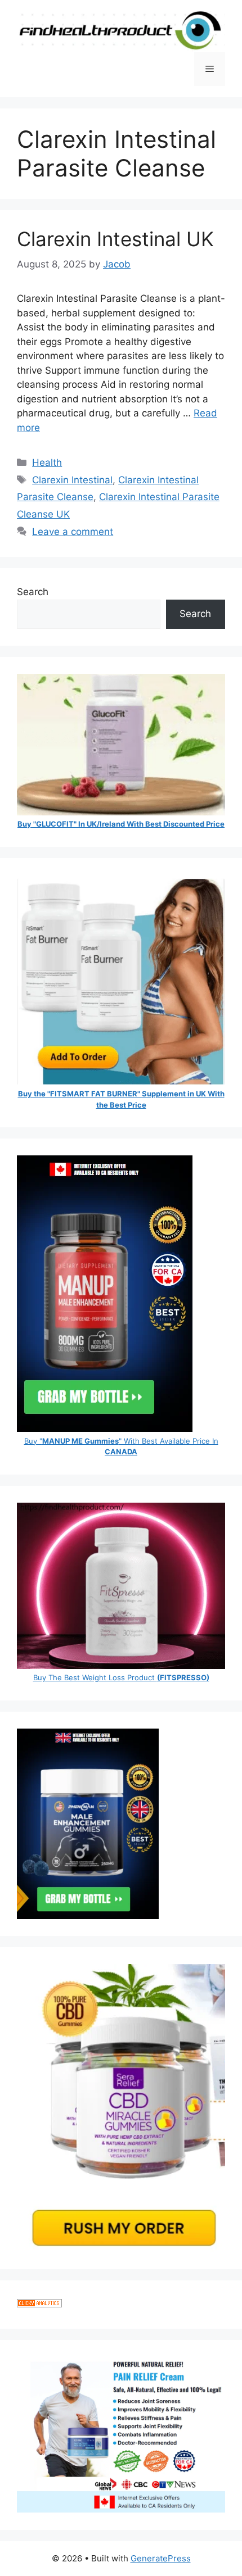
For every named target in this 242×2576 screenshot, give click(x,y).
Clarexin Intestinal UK (115, 239)
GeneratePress (161, 2558)
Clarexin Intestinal (72, 480)
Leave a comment (73, 532)
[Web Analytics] (39, 2304)
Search (33, 592)
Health (47, 462)
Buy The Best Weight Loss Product (121, 1677)
